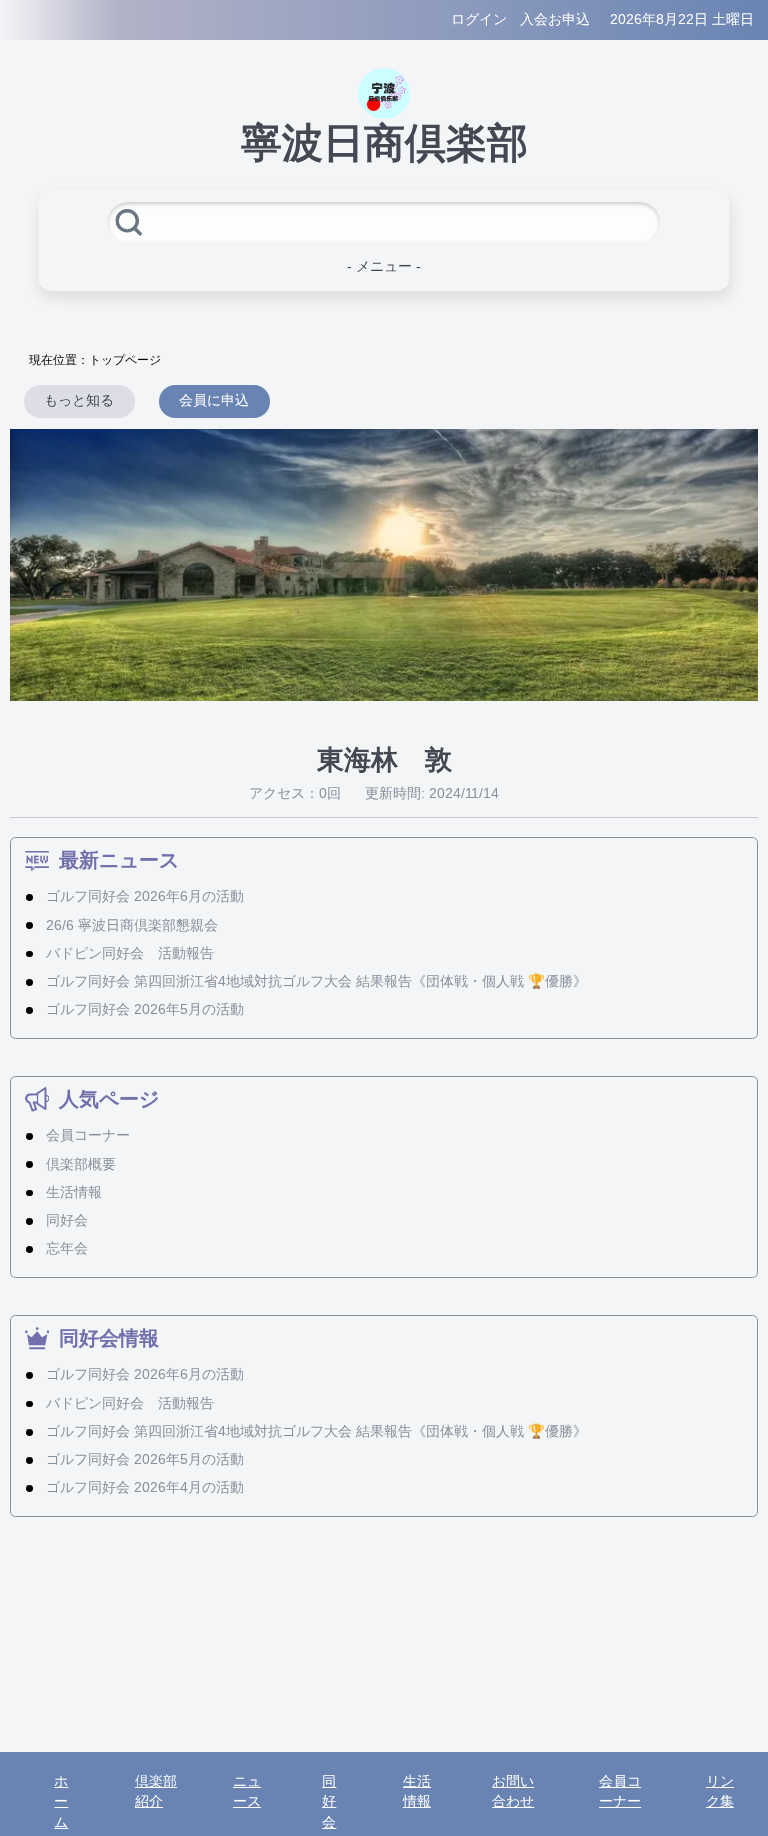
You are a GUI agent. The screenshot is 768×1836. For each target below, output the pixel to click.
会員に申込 (214, 400)
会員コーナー (88, 1135)
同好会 (67, 1220)
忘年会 (67, 1248)
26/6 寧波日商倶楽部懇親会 (132, 925)
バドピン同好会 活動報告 (130, 953)
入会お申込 (555, 19)
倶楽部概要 (81, 1164)
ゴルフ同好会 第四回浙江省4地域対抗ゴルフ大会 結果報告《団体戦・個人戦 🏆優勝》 (316, 981)
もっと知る (79, 400)
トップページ (125, 360)
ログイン (479, 19)
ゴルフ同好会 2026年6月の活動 (145, 896)
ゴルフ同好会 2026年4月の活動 (145, 1487)
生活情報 (74, 1192)
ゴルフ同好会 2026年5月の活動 (145, 1009)
